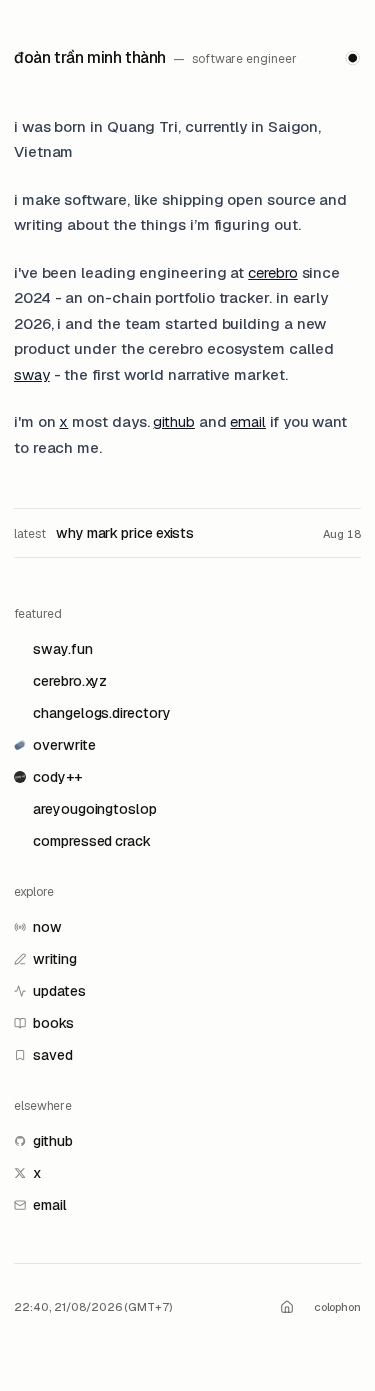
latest (30, 534)
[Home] (288, 1308)
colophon (337, 1307)
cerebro (272, 272)
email (248, 421)
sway (32, 374)
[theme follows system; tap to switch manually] (353, 58)
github (174, 421)
